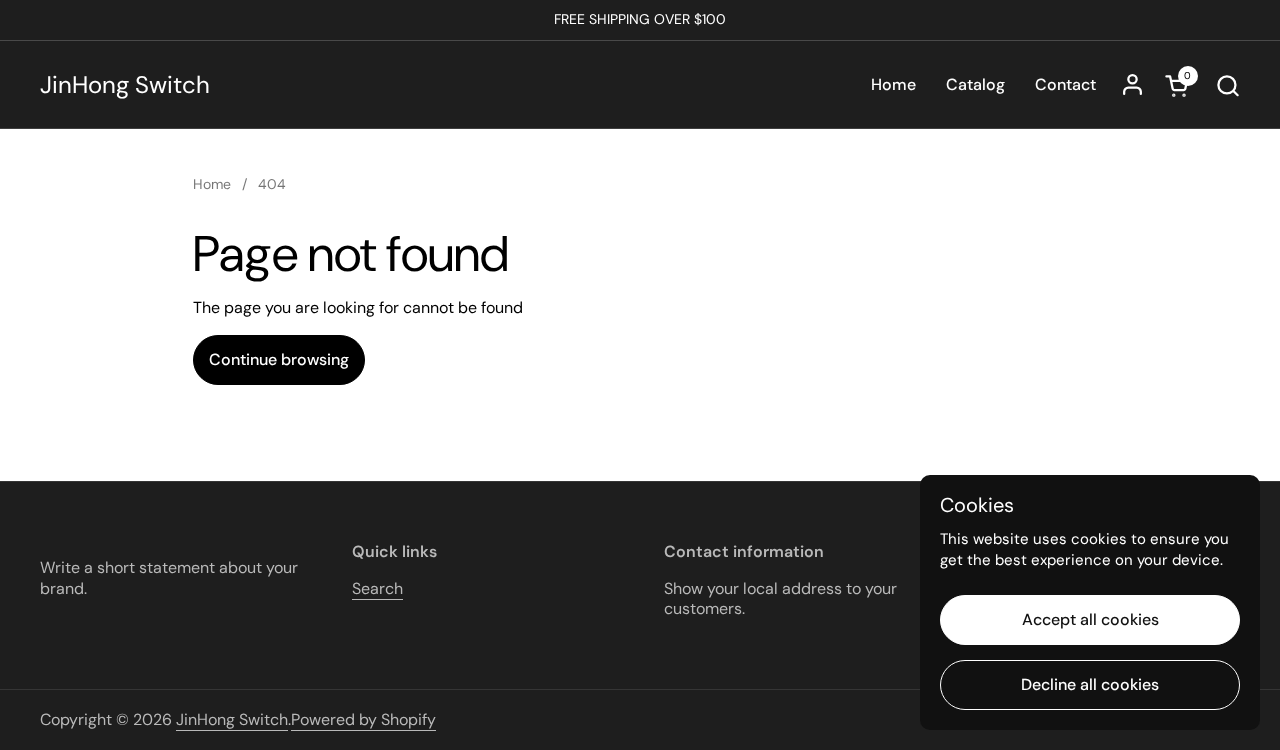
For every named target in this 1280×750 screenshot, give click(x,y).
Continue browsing (279, 359)
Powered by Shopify (363, 719)
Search (377, 588)
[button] (1227, 85)
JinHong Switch (125, 85)
